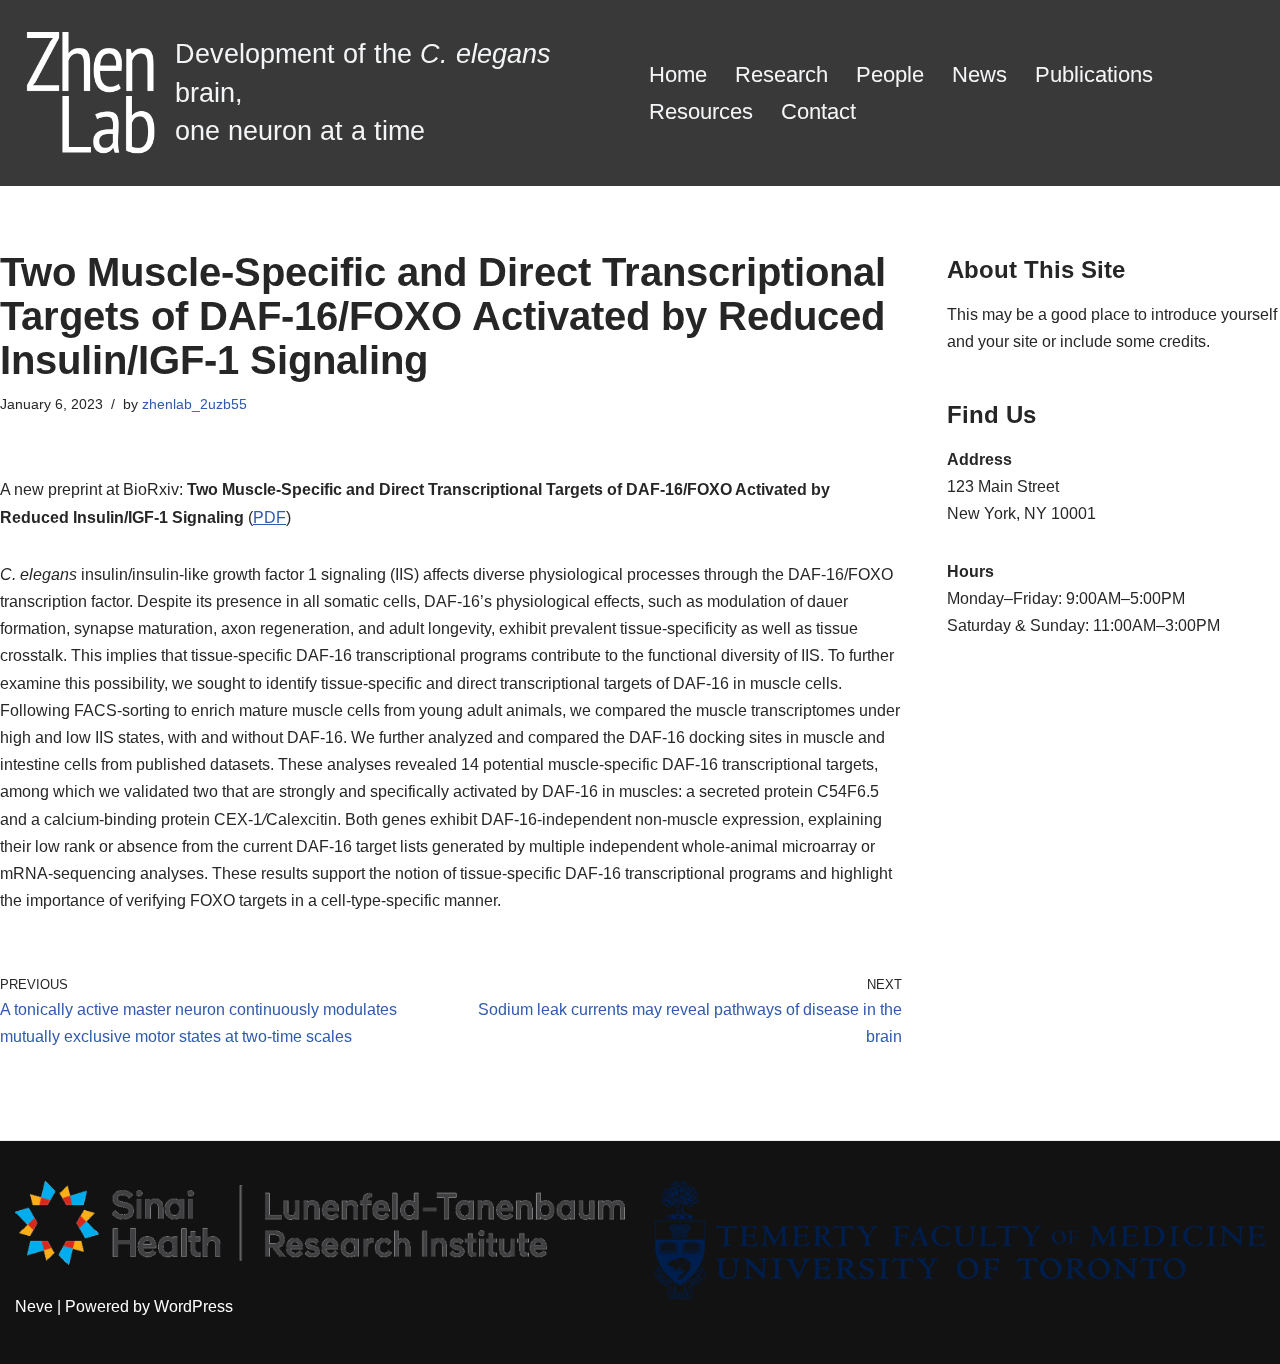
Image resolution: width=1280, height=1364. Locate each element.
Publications (1094, 74)
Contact (818, 111)
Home (678, 74)
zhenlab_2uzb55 (194, 404)
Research (781, 74)
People (890, 74)
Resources (701, 111)
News (979, 74)
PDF (269, 517)
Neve (34, 1306)
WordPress (193, 1306)
